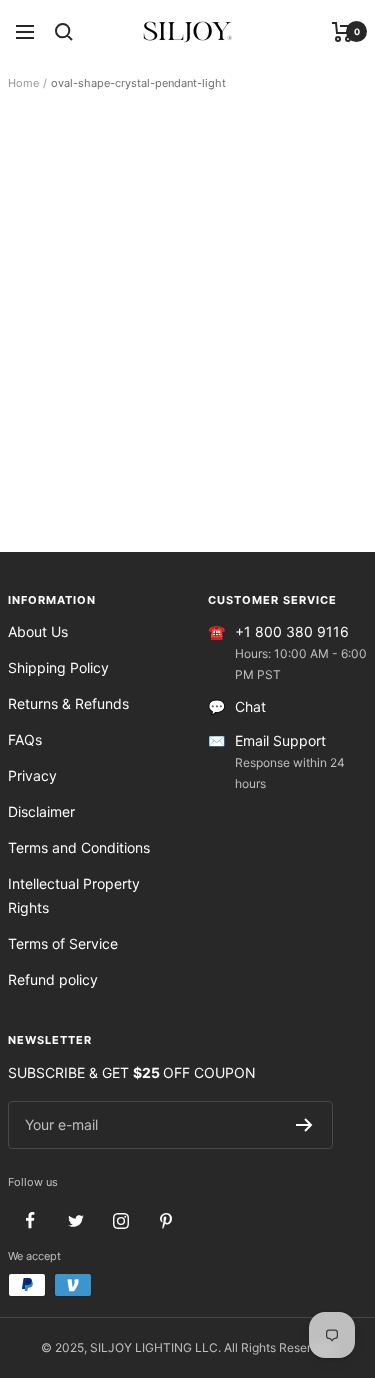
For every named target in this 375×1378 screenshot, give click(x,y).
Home (23, 83)
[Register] (304, 1125)
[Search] (64, 32)
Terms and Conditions (79, 847)
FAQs (25, 739)
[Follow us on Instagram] (120, 1220)
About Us (38, 631)
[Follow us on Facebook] (30, 1220)
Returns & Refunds (68, 703)
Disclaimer (41, 811)
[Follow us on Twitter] (75, 1220)
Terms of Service (63, 943)
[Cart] (342, 32)
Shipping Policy (58, 667)
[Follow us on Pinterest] (165, 1220)
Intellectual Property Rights (74, 895)
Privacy (32, 775)
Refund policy (53, 979)
